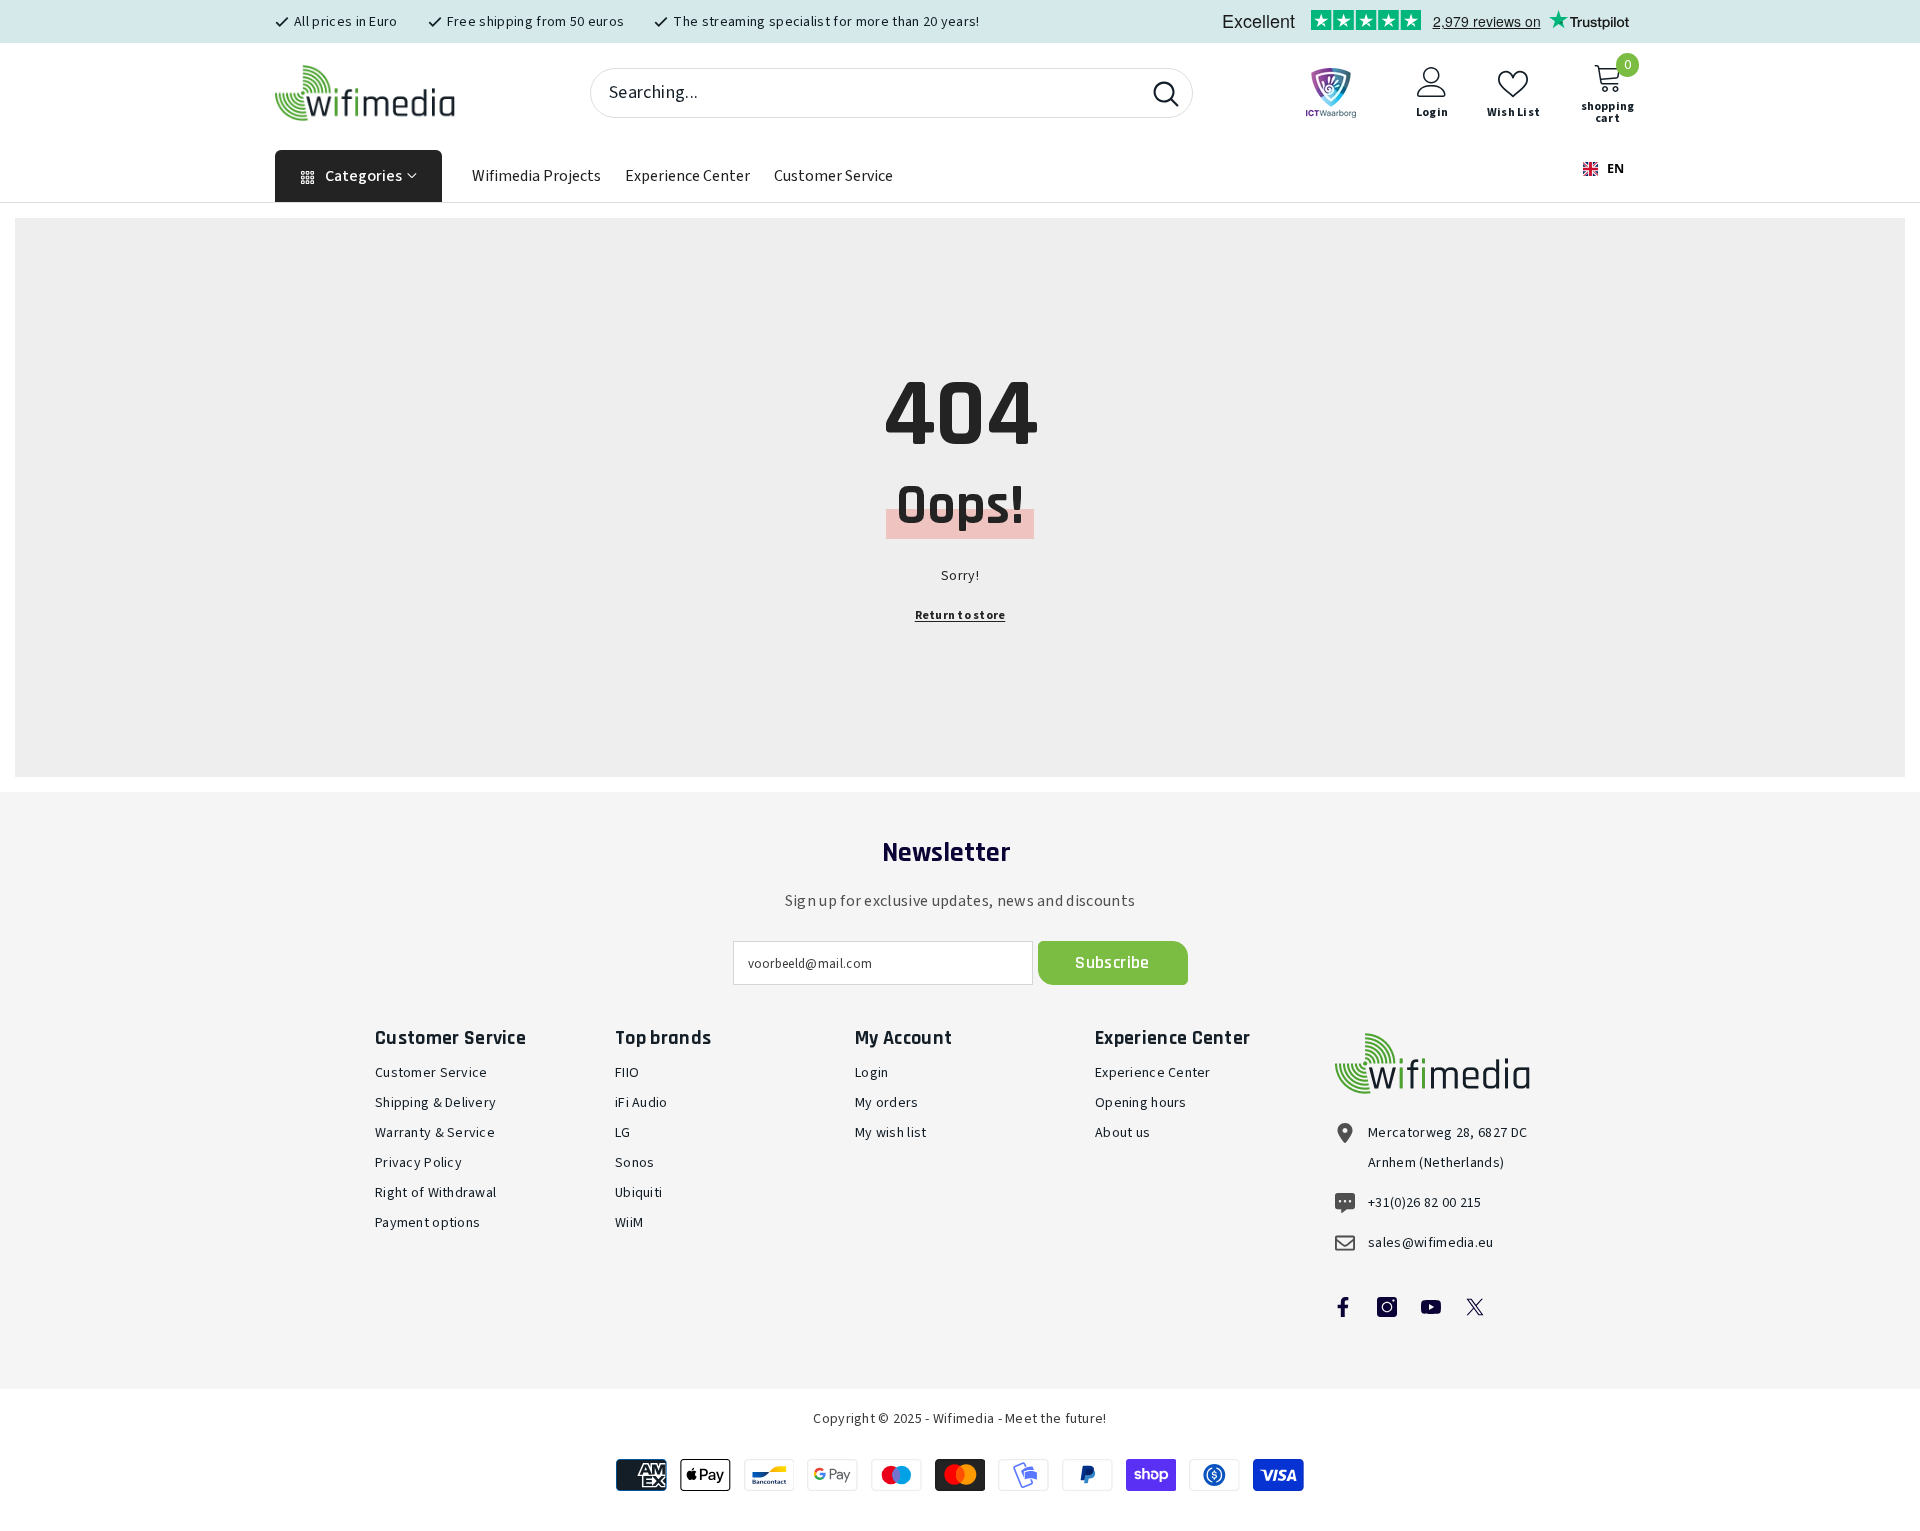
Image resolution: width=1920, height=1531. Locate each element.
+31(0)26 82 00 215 (1425, 1203)
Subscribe (1112, 962)
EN (1614, 168)
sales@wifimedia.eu (1431, 1243)
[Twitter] (1475, 1307)
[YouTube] (1431, 1307)
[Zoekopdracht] (891, 93)
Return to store (960, 615)
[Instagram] (1387, 1307)
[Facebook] (1343, 1307)
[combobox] (865, 93)
